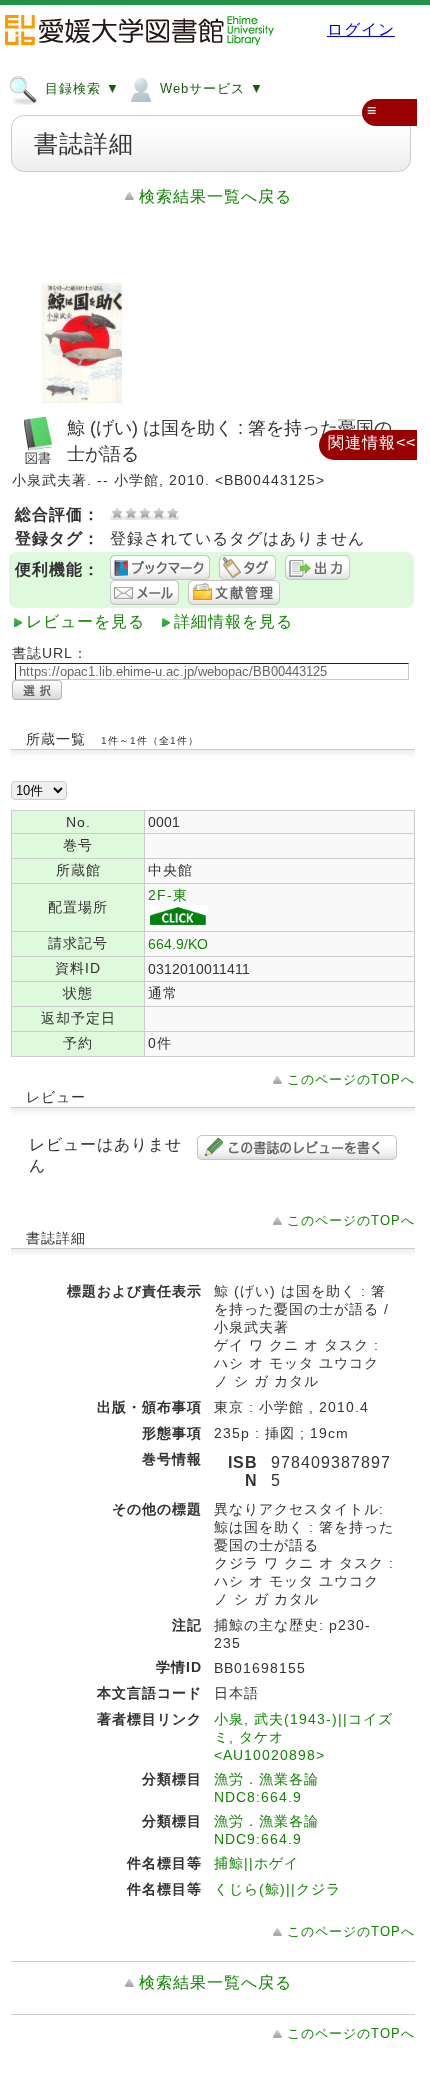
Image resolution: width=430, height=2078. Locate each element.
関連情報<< (372, 442)
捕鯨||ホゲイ (256, 1863)
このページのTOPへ (351, 1079)
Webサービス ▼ (209, 88)
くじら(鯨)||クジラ (277, 1889)
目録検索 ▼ (80, 88)
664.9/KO (178, 944)
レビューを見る (85, 621)
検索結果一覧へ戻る (215, 196)
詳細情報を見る (233, 621)
